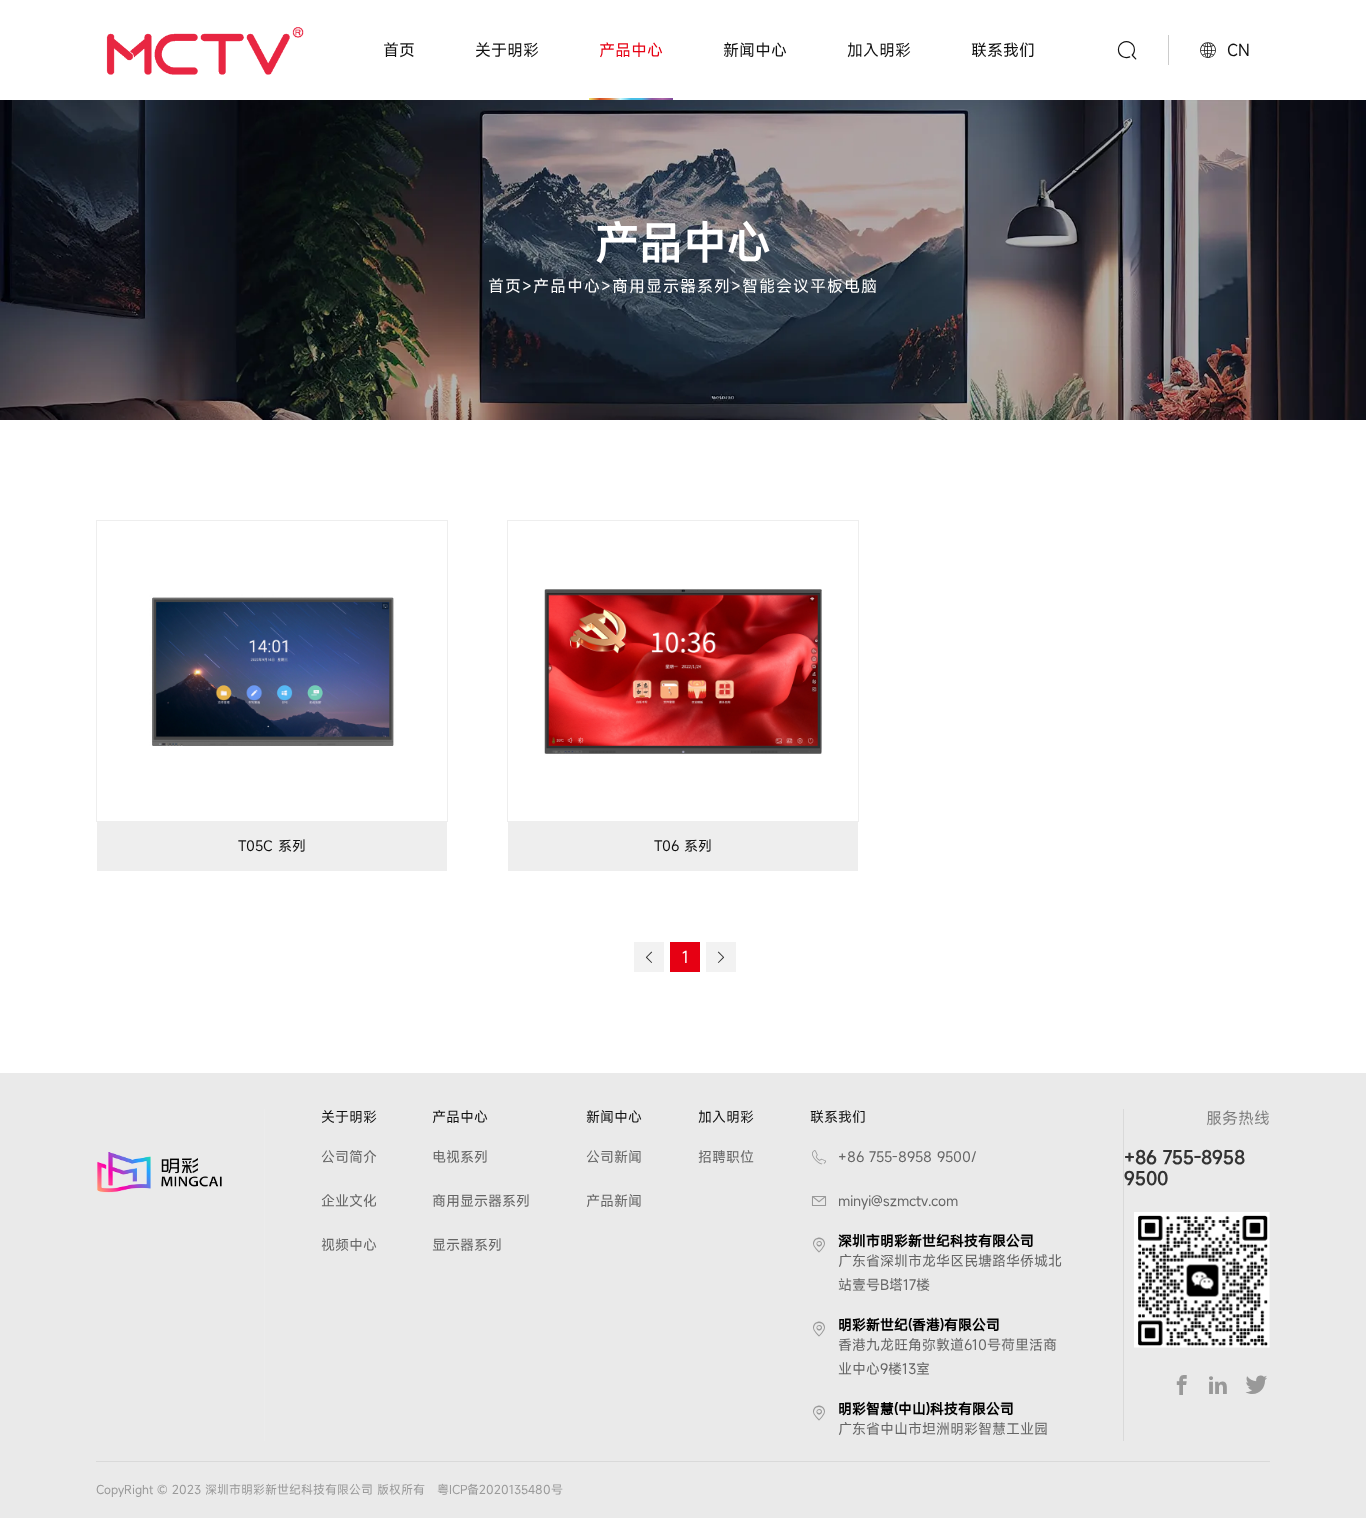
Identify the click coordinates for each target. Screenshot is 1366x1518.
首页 (399, 50)
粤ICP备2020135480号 (500, 1489)
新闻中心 (755, 50)
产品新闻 (614, 1200)
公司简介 (349, 1156)
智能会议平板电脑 (810, 285)
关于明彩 (507, 50)
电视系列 (460, 1156)
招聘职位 (726, 1156)
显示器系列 (467, 1244)
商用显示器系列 (671, 285)
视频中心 (349, 1244)
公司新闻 (614, 1156)
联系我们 (1003, 50)
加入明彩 (879, 50)
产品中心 (631, 50)
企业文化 (349, 1200)
